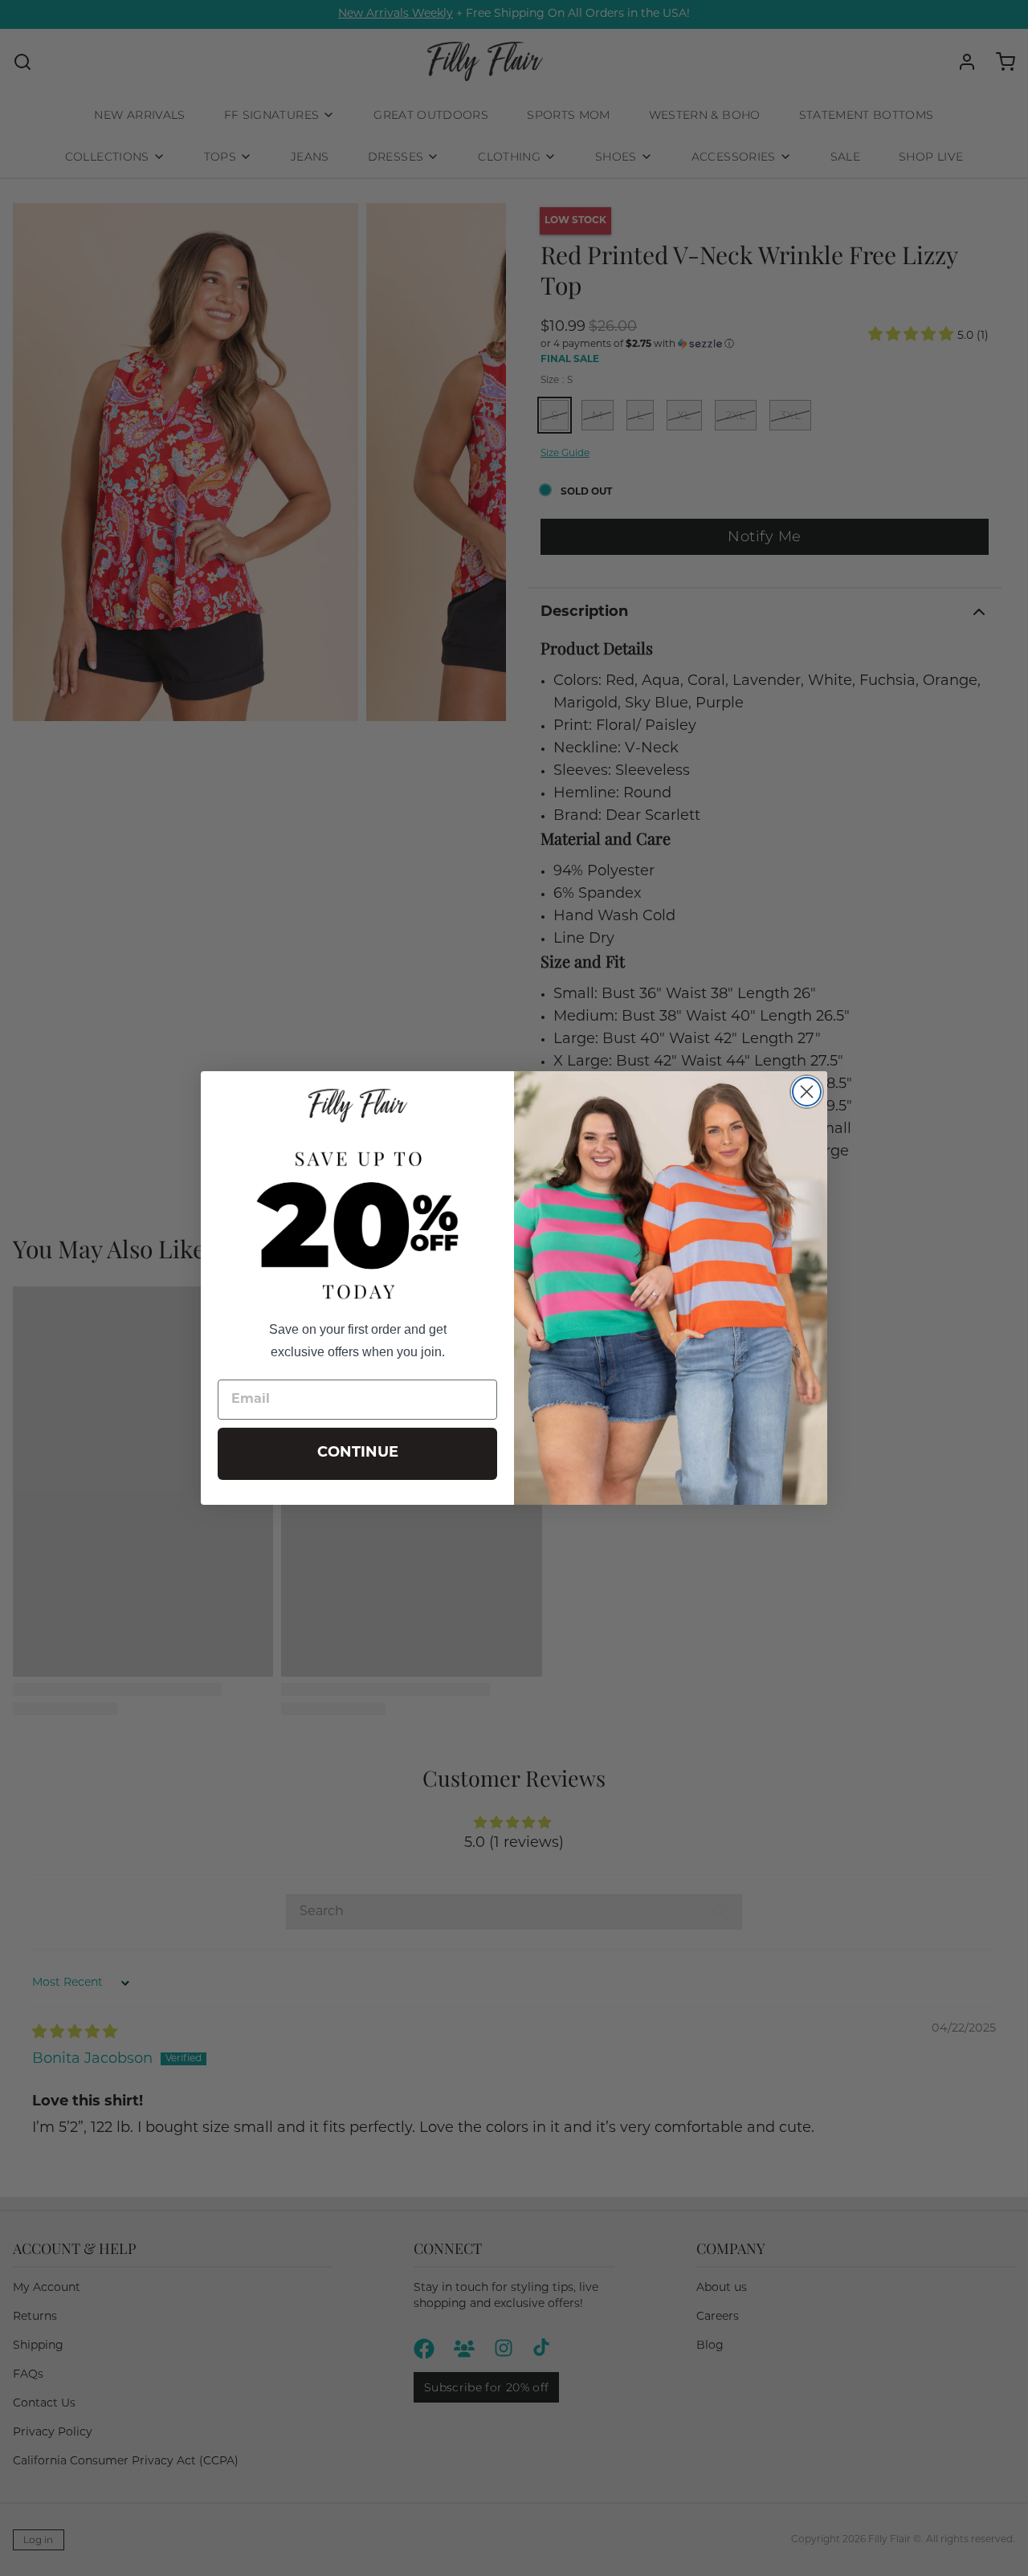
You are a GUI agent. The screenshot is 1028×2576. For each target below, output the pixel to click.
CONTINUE (358, 1453)
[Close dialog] (807, 1092)
